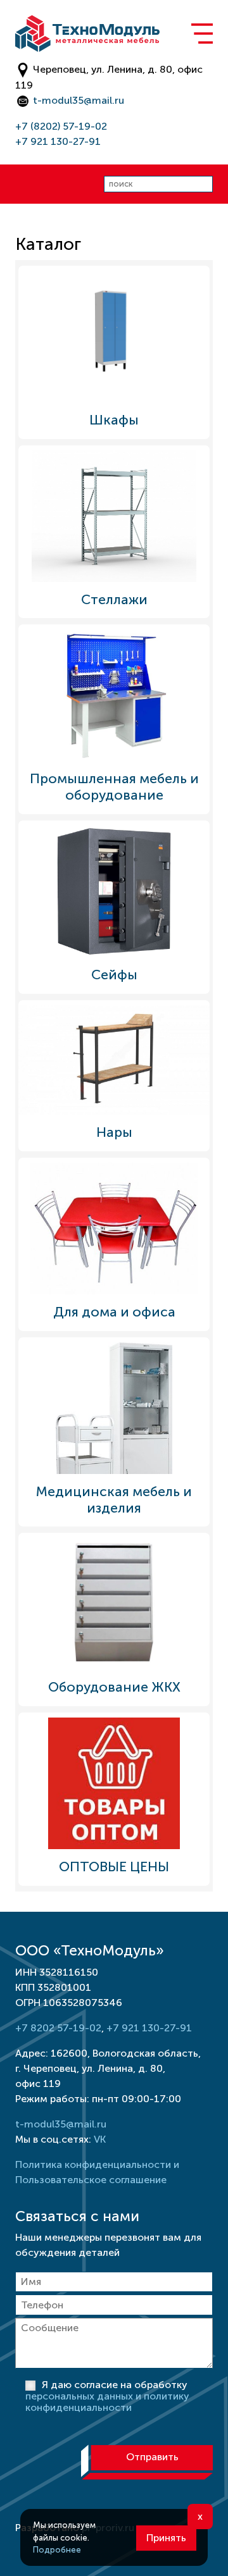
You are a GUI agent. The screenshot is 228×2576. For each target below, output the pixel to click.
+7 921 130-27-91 (58, 141)
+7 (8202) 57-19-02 (61, 126)
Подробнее (57, 2550)
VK (100, 2139)
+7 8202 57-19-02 (58, 2028)
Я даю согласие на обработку (107, 2396)
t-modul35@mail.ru (79, 100)
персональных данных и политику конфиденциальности (107, 2402)
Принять (166, 2538)
